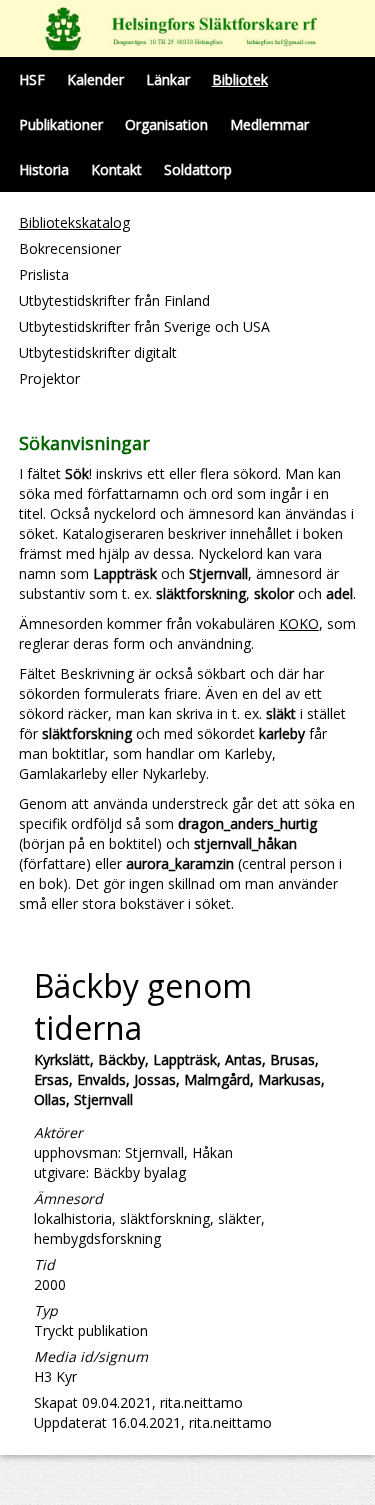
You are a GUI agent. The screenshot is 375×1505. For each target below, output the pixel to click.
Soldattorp (198, 169)
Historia (44, 169)
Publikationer (61, 124)
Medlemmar (269, 124)
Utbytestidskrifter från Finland (114, 300)
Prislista (44, 274)
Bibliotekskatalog (74, 222)
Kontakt (116, 169)
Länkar (168, 79)
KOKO (299, 623)
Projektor (49, 378)
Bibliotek (240, 79)
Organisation (166, 124)
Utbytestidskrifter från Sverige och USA (144, 326)
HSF (32, 79)
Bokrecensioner (70, 248)
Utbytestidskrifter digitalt (98, 352)
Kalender (95, 79)
